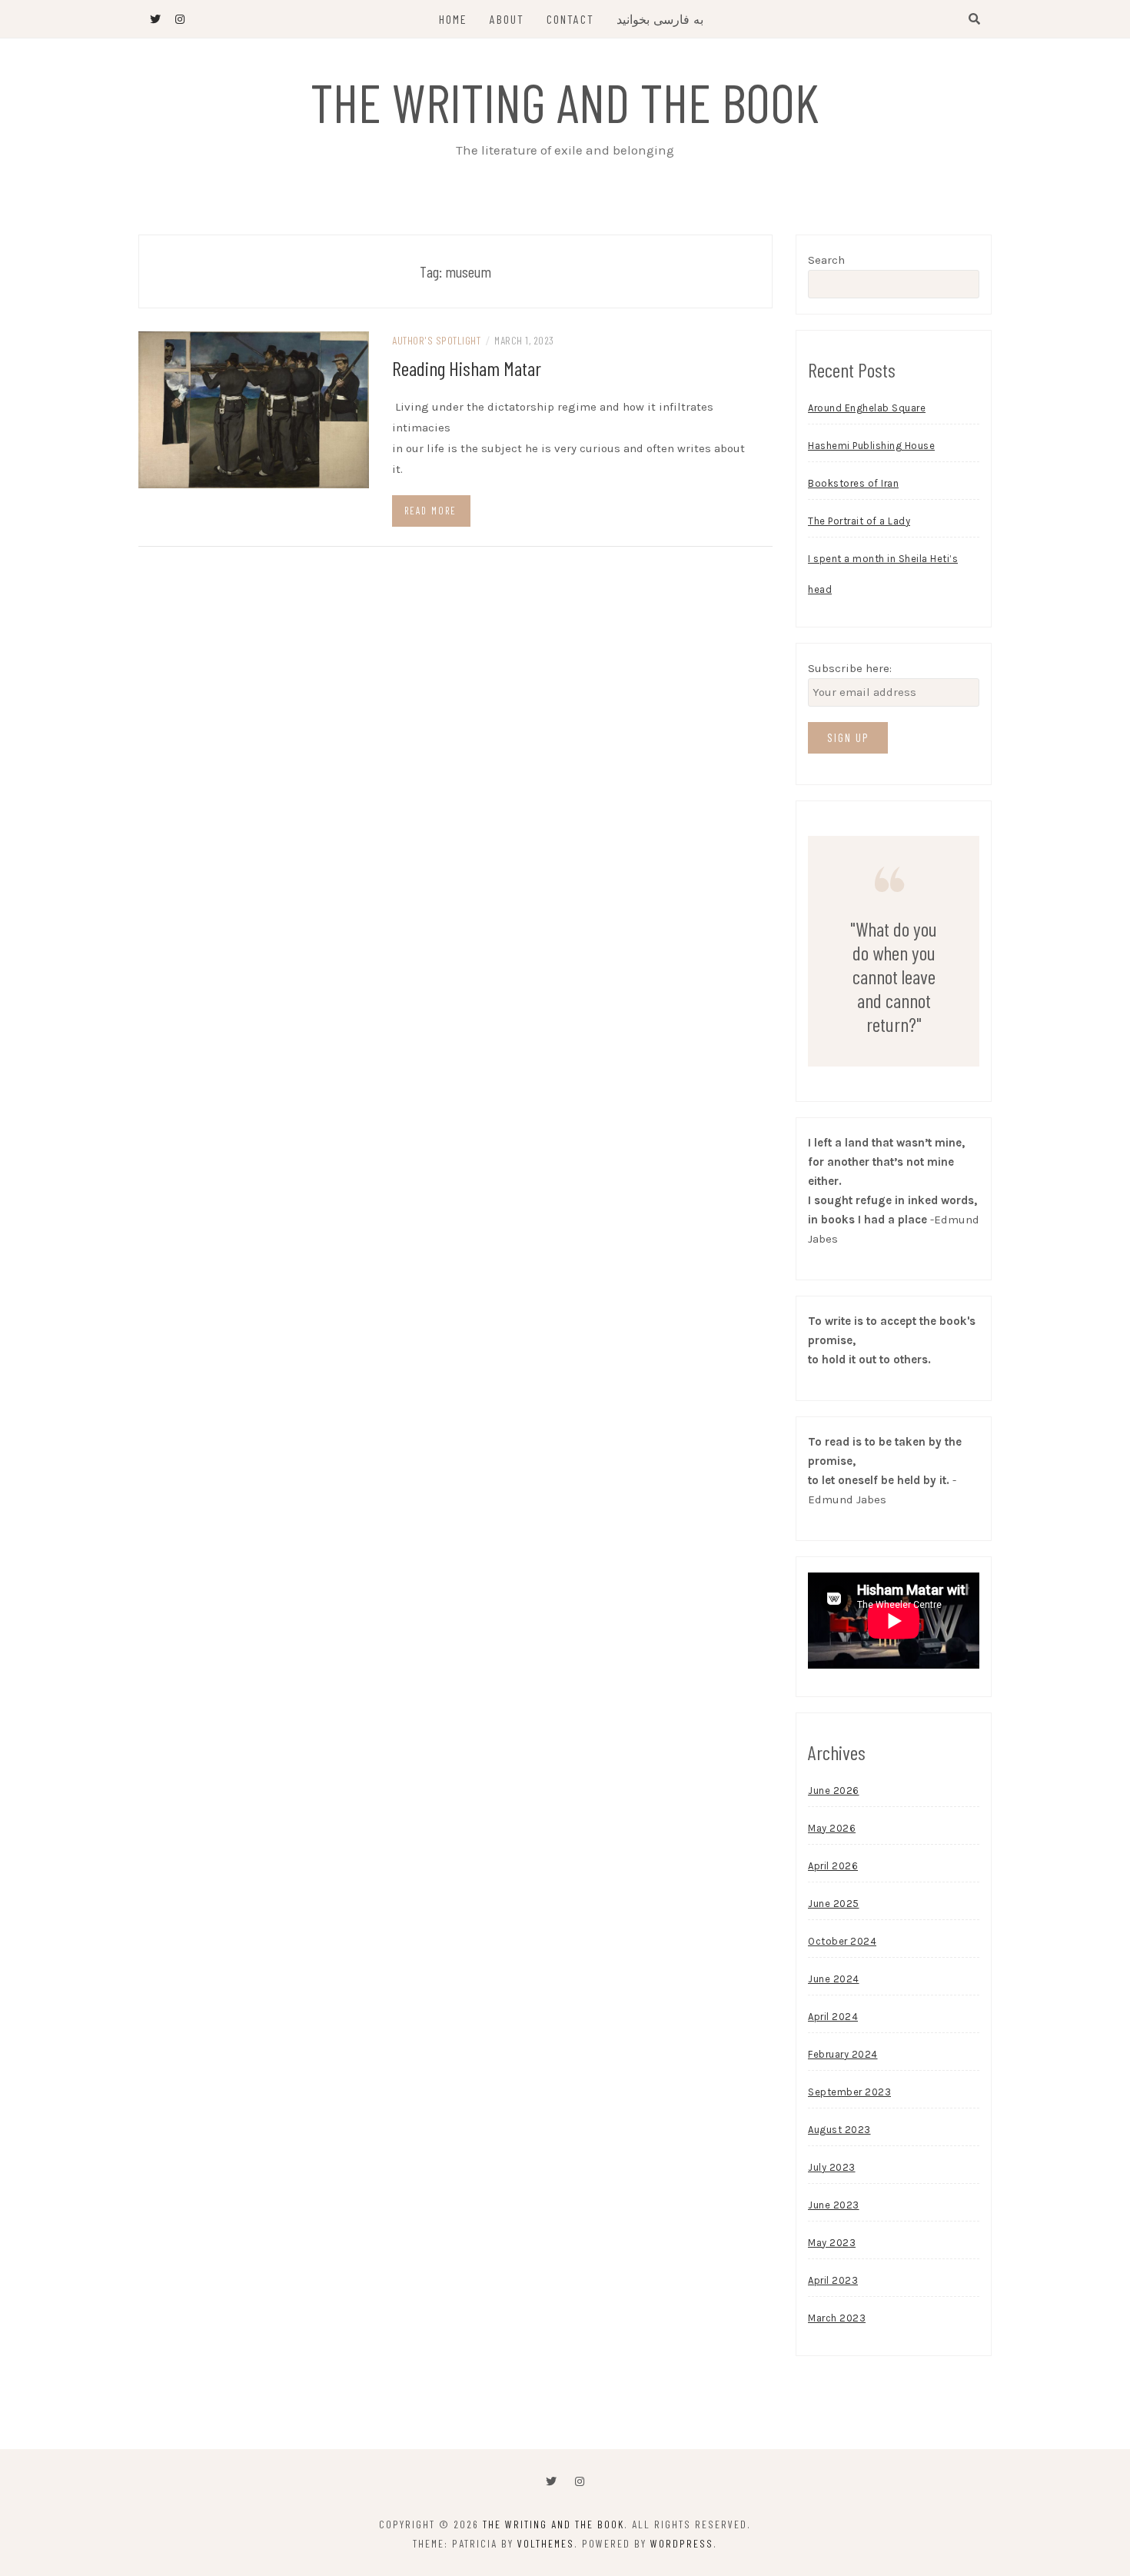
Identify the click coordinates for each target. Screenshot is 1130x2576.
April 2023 (833, 2280)
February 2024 (843, 2054)
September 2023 (849, 2092)
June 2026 (834, 1791)
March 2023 (837, 2318)
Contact (570, 19)
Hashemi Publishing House (871, 446)
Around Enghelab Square (867, 408)
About (507, 19)
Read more (430, 511)
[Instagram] (580, 2482)
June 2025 (834, 1904)
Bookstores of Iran (853, 483)
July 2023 (832, 2167)
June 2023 (834, 2205)
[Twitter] (551, 2482)
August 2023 (839, 2130)
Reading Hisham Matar (467, 368)
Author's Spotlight (436, 340)
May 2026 (832, 1828)
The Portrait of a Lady (859, 521)
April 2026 (833, 1866)
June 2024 (834, 1979)
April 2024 (833, 2017)
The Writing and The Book (565, 102)
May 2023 (832, 2243)
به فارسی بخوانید (660, 19)
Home (453, 19)
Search (826, 260)
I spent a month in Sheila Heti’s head (883, 574)
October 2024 (842, 1941)
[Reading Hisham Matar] (254, 409)
